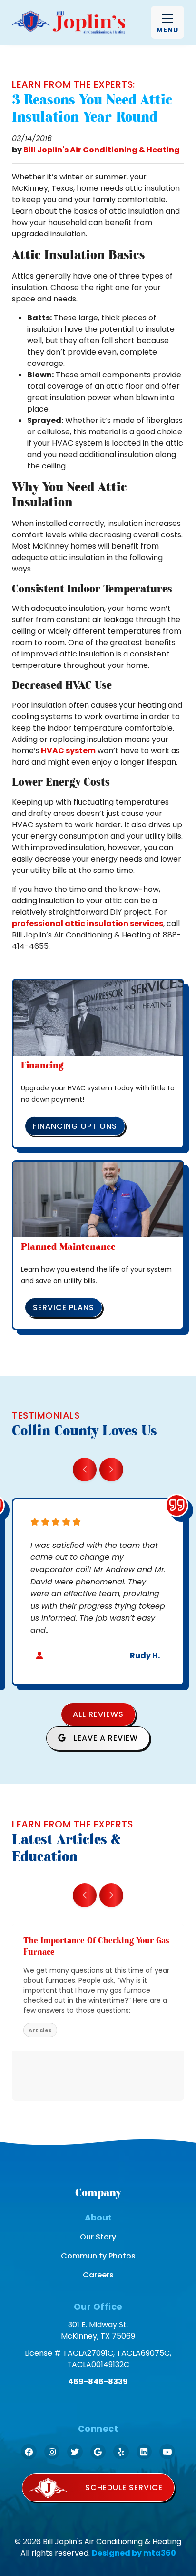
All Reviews (98, 1714)
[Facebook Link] (29, 2452)
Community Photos (98, 2256)
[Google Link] (98, 2452)
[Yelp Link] (121, 2452)
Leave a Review (105, 1738)
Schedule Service (124, 2487)
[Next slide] (111, 1470)
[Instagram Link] (52, 2452)
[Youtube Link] (167, 2452)
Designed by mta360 (134, 2553)
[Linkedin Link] (144, 2452)
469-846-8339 (98, 2382)
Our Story (98, 2237)
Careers (98, 2275)
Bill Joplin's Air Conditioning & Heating (102, 150)
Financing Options (75, 1126)
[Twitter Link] (75, 2452)
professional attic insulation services (88, 923)
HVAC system (68, 751)
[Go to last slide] (85, 1470)
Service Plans (64, 1307)
